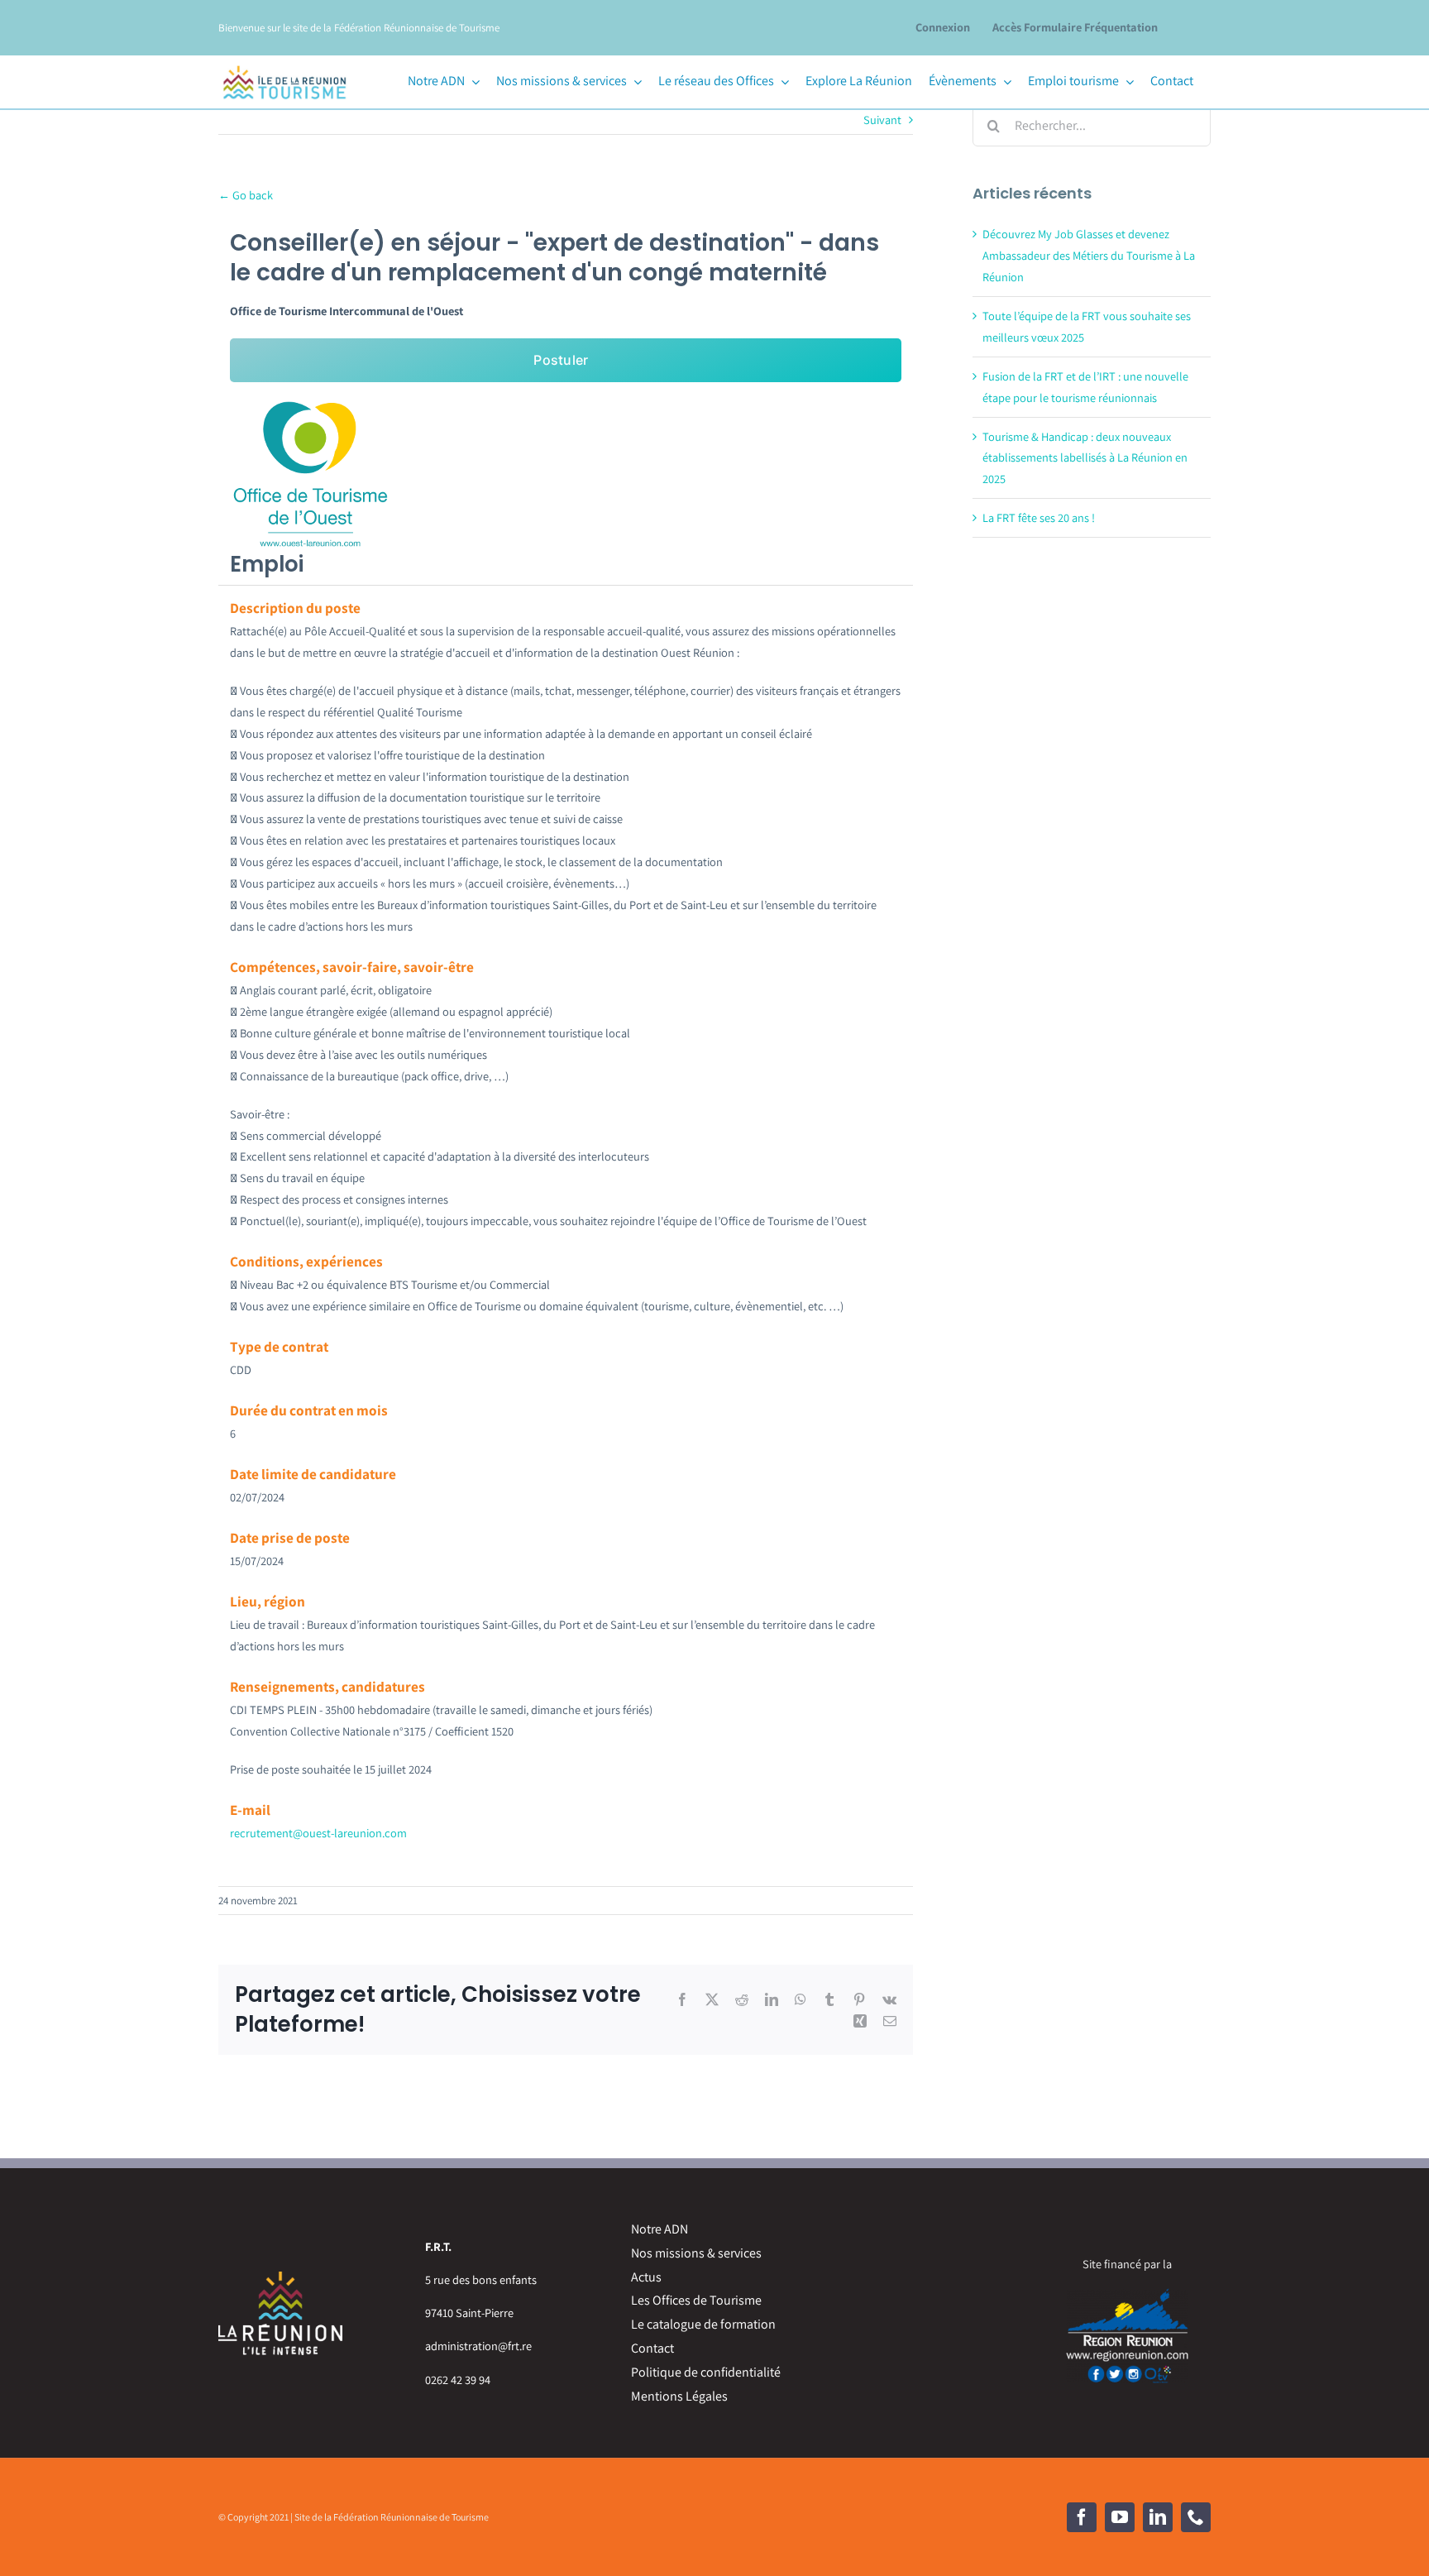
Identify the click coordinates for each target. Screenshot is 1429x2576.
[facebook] (1082, 2517)
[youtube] (1120, 2517)
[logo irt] (284, 63)
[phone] (1196, 2517)
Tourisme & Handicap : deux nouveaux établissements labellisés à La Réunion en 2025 (1085, 458)
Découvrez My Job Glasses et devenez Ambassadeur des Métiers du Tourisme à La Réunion (1089, 255)
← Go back (246, 195)
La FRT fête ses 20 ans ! (1039, 517)
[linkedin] (1158, 2517)
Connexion (943, 27)
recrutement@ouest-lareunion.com (318, 1833)
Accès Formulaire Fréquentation (1075, 27)
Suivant (882, 120)
